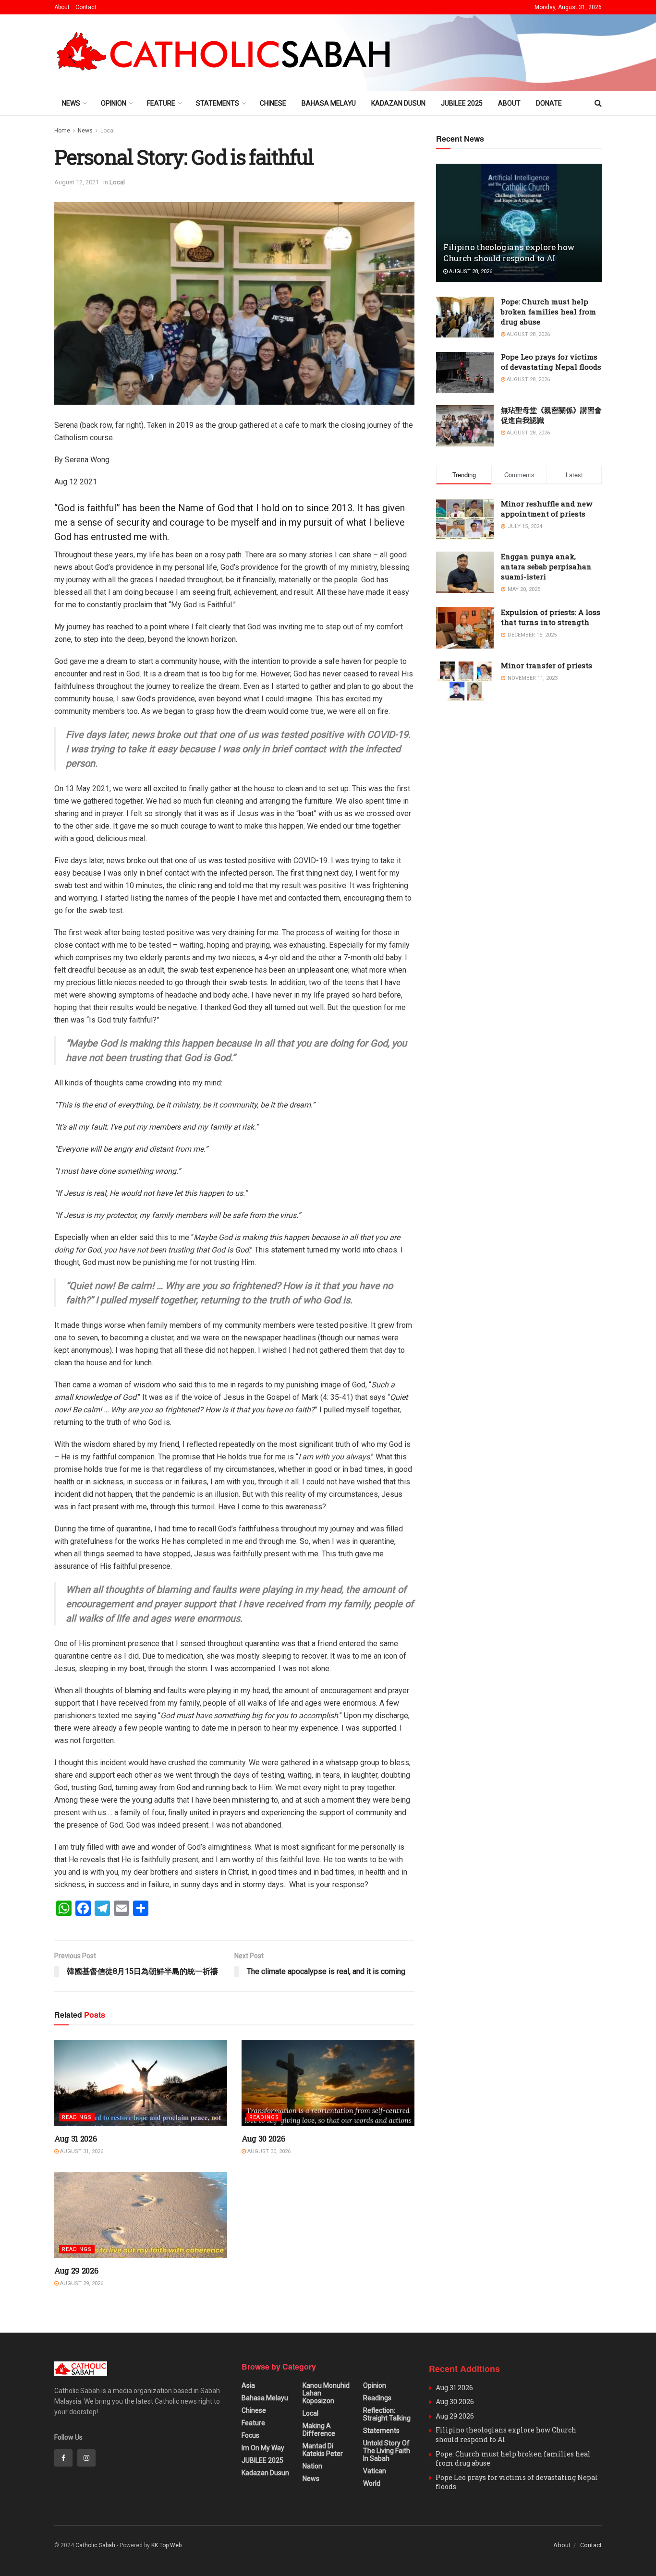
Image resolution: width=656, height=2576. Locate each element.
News (71, 103)
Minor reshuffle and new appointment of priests (547, 509)
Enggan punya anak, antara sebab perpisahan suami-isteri (546, 566)
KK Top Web (166, 2545)
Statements (218, 103)
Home (62, 131)
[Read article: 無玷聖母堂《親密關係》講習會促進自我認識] (465, 426)
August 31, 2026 (81, 2151)
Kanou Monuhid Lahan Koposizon (326, 2393)
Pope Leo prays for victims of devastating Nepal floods (551, 362)
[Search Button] (598, 103)
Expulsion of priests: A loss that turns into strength (551, 617)
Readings (77, 2117)
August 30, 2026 (268, 2151)
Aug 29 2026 (76, 2270)
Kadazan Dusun (398, 103)
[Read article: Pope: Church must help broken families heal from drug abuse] (465, 317)
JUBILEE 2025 (462, 103)
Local (108, 131)
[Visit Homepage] (227, 53)
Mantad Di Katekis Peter (323, 2450)
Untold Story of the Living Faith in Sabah (387, 2451)
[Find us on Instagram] (86, 2458)
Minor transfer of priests (547, 665)
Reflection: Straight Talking (387, 2414)
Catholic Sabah (95, 2545)
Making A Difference (319, 2430)
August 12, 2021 (77, 182)
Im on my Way (263, 2448)
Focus (250, 2435)
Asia (248, 2385)
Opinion (114, 103)
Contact (86, 7)
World (372, 2483)
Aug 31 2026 (75, 2138)
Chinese (273, 103)
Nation (312, 2466)
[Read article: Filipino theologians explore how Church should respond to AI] (519, 223)
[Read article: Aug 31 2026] (141, 2083)
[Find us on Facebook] (63, 2458)
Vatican (375, 2471)
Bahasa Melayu (329, 103)
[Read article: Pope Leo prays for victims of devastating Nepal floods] (465, 373)
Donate (549, 103)
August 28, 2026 (470, 271)
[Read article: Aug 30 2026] (328, 2083)
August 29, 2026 (81, 2283)
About (62, 7)
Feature (161, 103)
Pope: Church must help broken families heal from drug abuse (548, 312)
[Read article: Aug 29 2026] (141, 2215)
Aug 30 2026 (263, 2138)
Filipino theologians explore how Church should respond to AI (509, 253)
